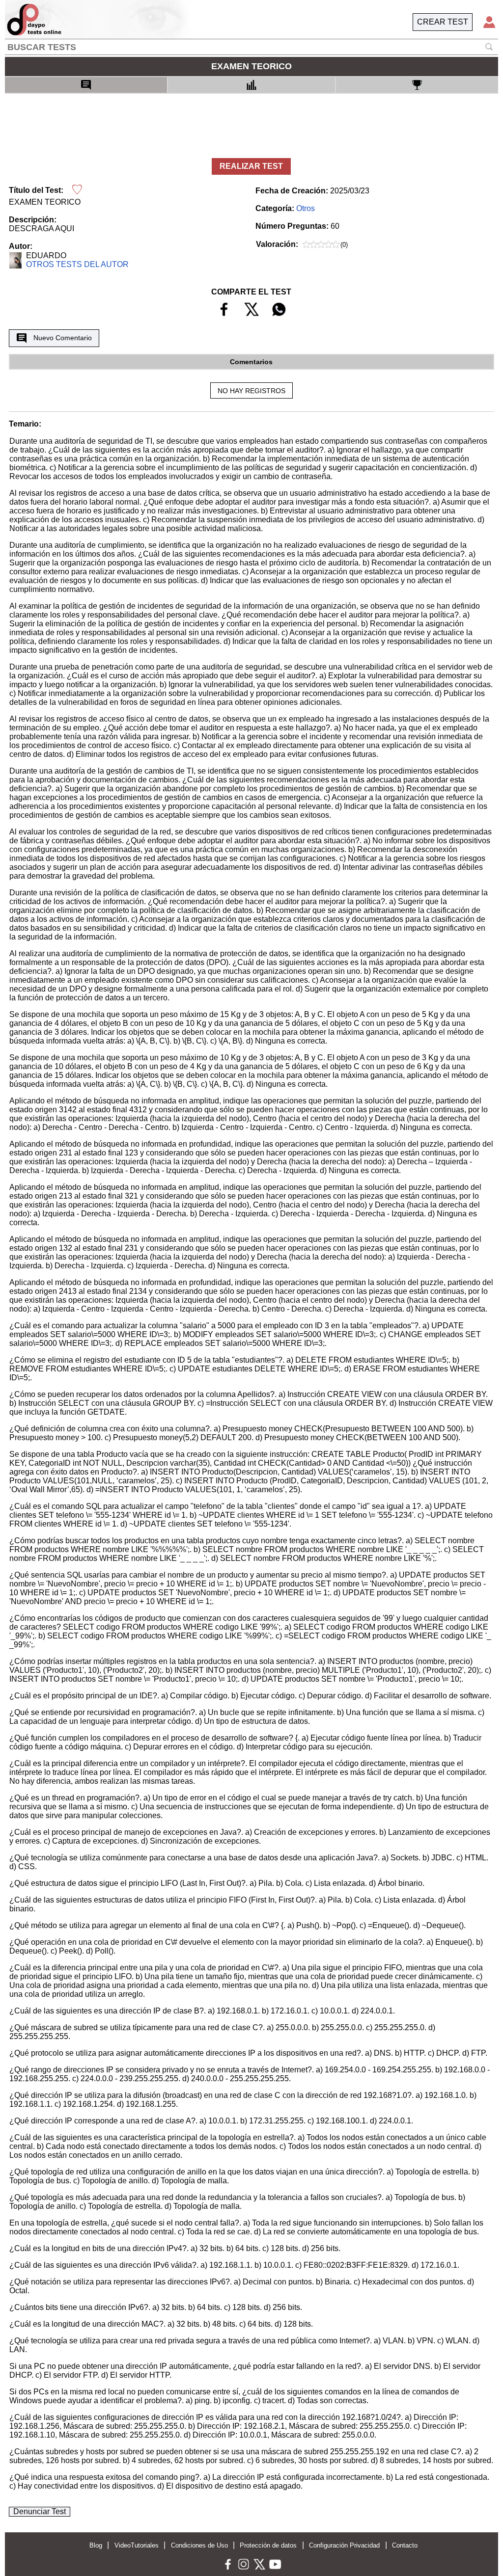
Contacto (405, 2545)
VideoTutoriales (137, 2545)
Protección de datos (268, 2545)
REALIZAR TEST (251, 166)
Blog (96, 2545)
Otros (306, 208)
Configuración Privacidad (344, 2545)
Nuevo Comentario (63, 338)
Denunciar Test (40, 2511)
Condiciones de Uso (199, 2545)
